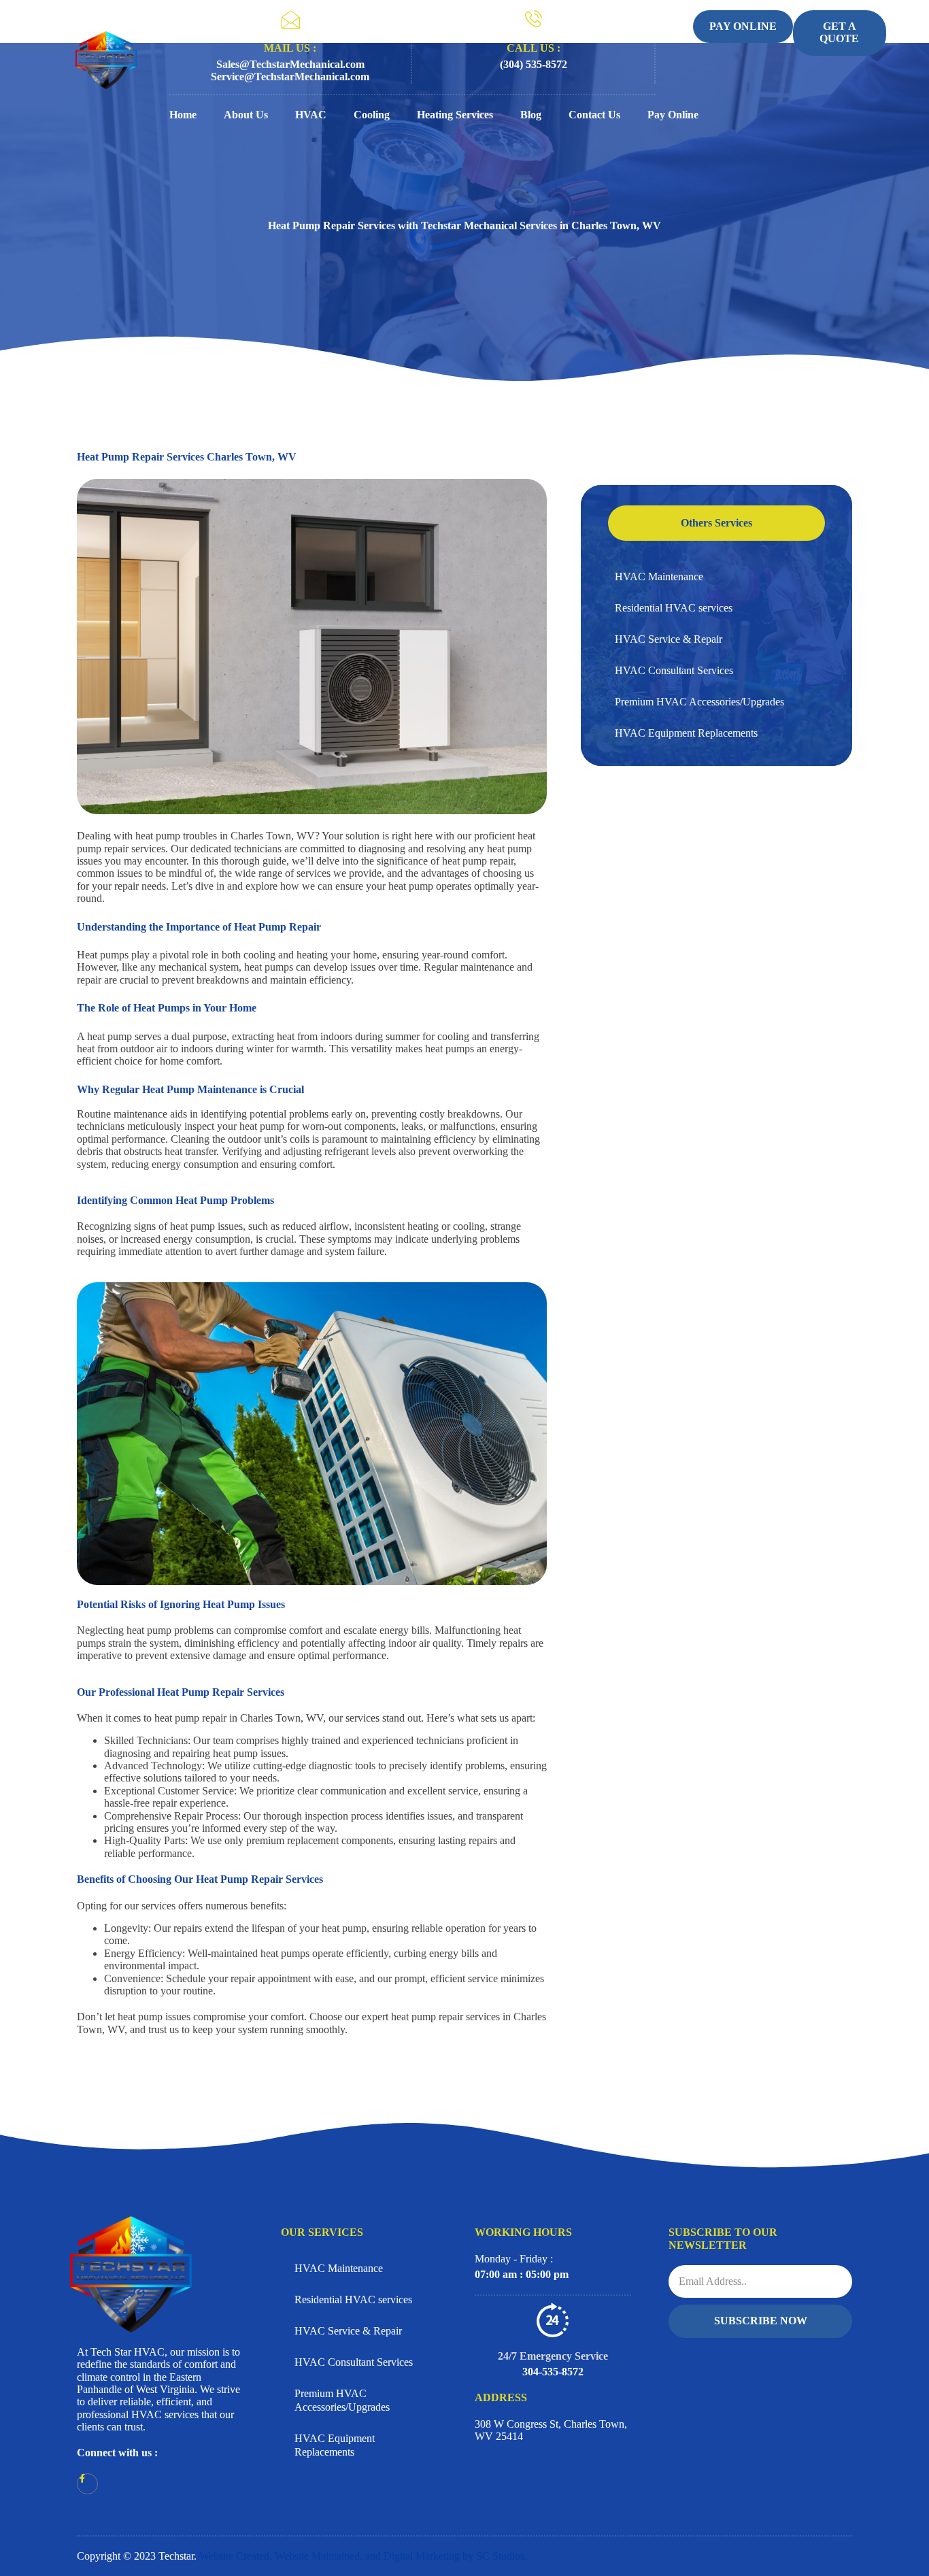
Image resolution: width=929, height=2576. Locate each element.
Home (183, 115)
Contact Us (594, 115)
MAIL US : (290, 48)
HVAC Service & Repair (669, 639)
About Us (246, 115)
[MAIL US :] (290, 20)
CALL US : (534, 48)
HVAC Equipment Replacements (686, 733)
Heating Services (455, 115)
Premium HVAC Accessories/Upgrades (699, 702)
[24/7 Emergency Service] (553, 2320)
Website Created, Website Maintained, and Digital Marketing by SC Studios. (363, 2556)
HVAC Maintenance (659, 576)
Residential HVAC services (674, 608)
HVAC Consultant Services (674, 670)
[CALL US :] (534, 19)
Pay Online (673, 115)
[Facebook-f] (87, 2484)
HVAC (311, 115)
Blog (531, 115)
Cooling (372, 115)
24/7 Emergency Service (553, 2356)
